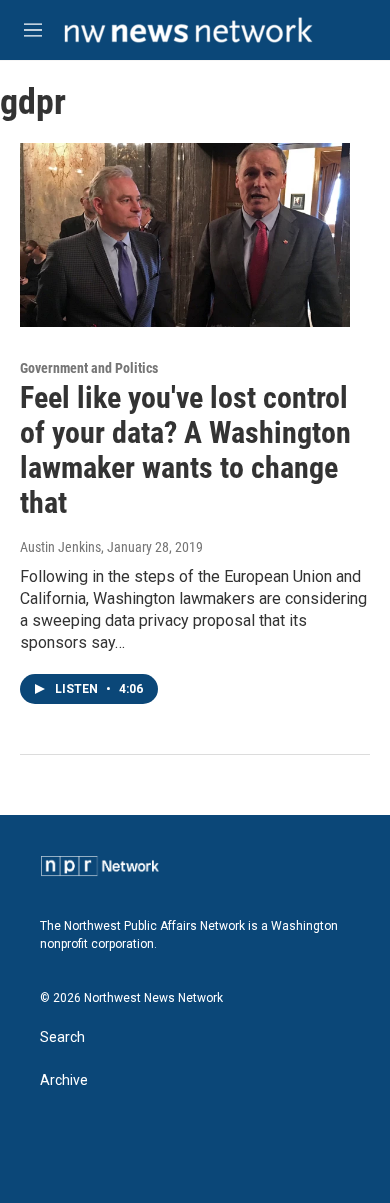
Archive (64, 1080)
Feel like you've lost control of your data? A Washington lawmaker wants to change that (185, 449)
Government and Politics (89, 368)
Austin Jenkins (60, 547)
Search (62, 1037)
